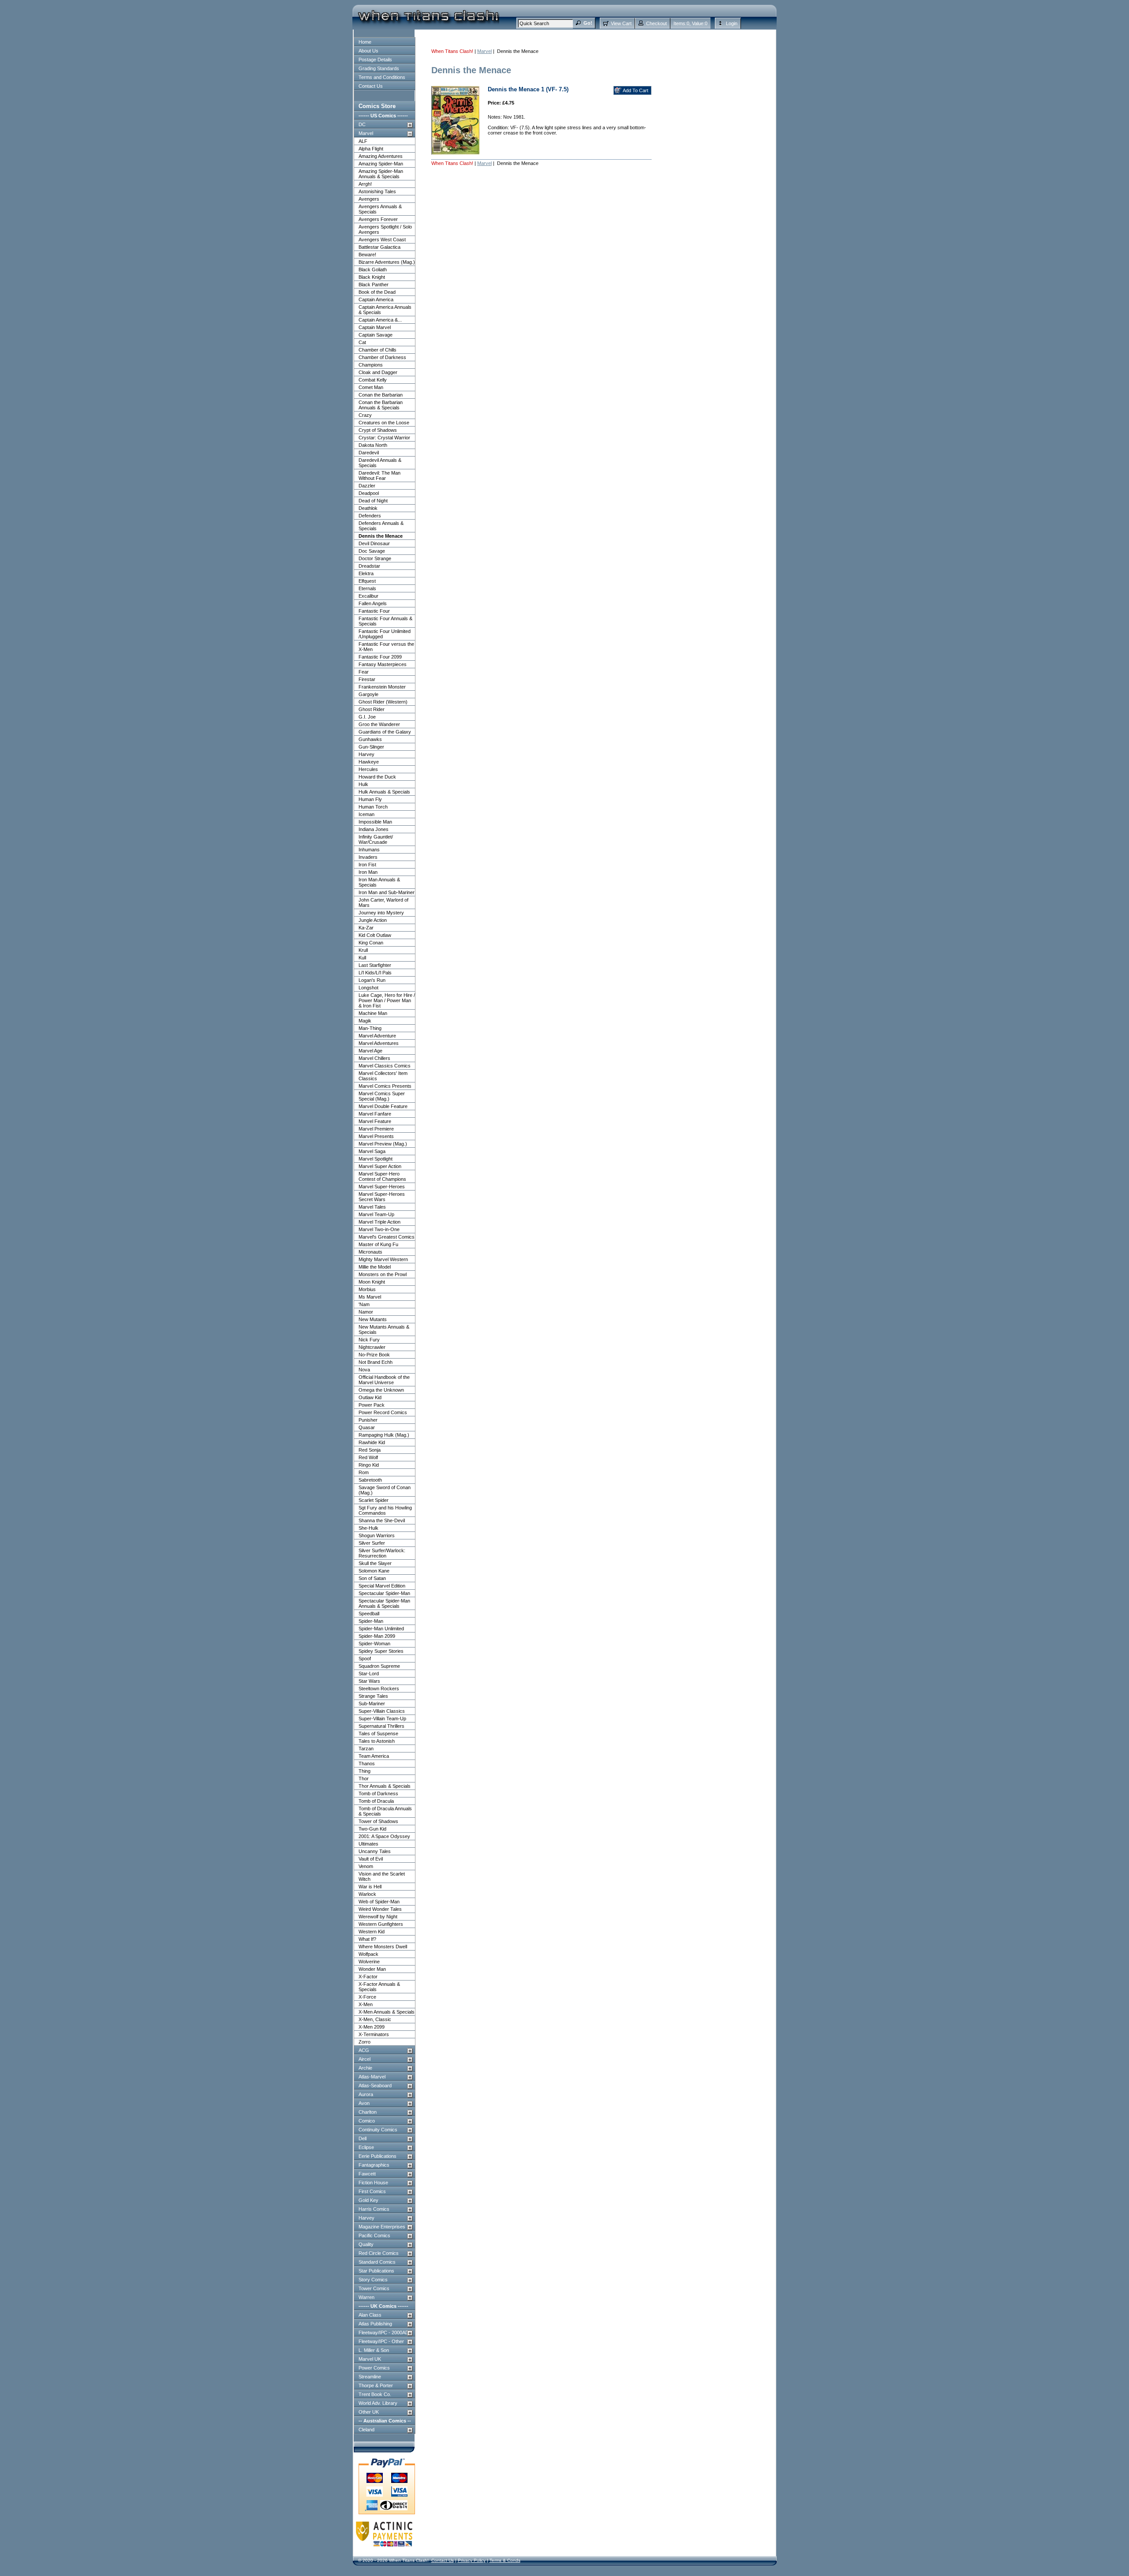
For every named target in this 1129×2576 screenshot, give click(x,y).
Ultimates (368, 1844)
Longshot (368, 988)
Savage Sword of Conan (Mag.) (385, 1490)
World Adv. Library (378, 2403)
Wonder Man (372, 1969)
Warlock (367, 1894)
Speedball (369, 1614)
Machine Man (373, 1013)
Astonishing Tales (377, 191)
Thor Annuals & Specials (385, 1786)
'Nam (364, 1304)
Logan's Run (372, 980)
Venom (366, 1866)
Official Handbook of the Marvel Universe (384, 1380)
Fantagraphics (374, 2165)
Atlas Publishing (375, 2324)
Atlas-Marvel (372, 2077)
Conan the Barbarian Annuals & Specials (381, 405)
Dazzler (367, 486)
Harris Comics (374, 2209)
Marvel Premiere (376, 1129)
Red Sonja (370, 1450)
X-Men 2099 (372, 2027)
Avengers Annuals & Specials (380, 209)
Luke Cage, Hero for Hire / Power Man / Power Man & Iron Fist (387, 1000)
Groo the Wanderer (379, 724)
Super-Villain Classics (382, 1711)
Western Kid (372, 1932)
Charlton (368, 2112)
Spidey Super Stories (381, 1651)
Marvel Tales (372, 1207)
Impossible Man (375, 822)
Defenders (370, 516)
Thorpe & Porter (376, 2385)
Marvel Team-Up (376, 1214)
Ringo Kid (369, 1465)
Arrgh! (365, 184)
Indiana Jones (374, 829)
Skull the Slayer (375, 1563)
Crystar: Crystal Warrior (384, 438)
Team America (374, 1756)
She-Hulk (368, 1528)
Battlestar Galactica (379, 247)
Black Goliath (373, 270)
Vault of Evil (371, 1859)
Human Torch (373, 807)
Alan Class (370, 2315)
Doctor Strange (375, 558)
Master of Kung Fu (378, 1244)
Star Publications (376, 2271)
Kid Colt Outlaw (375, 935)
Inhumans (369, 850)
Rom (364, 1472)
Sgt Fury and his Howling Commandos (385, 1510)
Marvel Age (370, 1051)
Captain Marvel (375, 327)
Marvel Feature (375, 1121)
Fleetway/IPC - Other (381, 2341)
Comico (367, 2121)
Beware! (367, 255)
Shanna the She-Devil (382, 1520)
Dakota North (373, 445)
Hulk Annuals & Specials (384, 792)
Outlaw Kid (370, 1397)
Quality (366, 2244)
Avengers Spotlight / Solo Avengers (385, 229)
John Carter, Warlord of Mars (383, 902)
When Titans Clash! (452, 51)
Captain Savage (376, 335)
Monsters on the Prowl (383, 1274)
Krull (363, 950)
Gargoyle (368, 694)
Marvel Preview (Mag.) (383, 1144)
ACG (364, 2050)
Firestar (367, 679)
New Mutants (373, 1319)
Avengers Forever (378, 219)
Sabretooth (370, 1480)
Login (732, 23)
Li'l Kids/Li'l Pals (375, 973)
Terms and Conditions (382, 77)
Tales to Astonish (377, 1741)
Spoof (365, 1659)
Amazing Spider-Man (381, 164)
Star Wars (369, 1681)
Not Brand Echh (376, 1362)
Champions (371, 365)
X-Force (367, 1997)
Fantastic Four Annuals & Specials (385, 621)
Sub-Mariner (372, 1704)
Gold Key (368, 2200)
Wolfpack (368, 1954)
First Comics (372, 2191)
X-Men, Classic (375, 2019)
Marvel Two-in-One (379, 1229)
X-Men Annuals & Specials (387, 2012)
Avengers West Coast (382, 240)
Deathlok (368, 508)
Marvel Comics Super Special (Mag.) (382, 1096)
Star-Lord (369, 1674)
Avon (364, 2103)
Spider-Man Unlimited (381, 1629)
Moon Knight (372, 1282)
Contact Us (371, 86)
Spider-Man (371, 1621)
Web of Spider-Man (379, 1902)
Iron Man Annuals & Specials (379, 882)
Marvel (366, 133)
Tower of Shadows (378, 1821)
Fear (364, 672)
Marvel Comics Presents (385, 1086)
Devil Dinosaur (374, 543)
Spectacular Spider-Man (384, 1593)
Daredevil (369, 453)
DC (362, 124)
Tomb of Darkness (378, 1793)
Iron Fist (367, 865)
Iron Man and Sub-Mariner (387, 892)
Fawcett (367, 2174)
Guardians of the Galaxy (385, 732)
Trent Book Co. (375, 2394)
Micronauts (370, 1252)
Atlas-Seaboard (375, 2086)
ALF (363, 141)
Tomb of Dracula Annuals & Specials (385, 1811)
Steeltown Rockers (379, 1689)
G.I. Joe (367, 717)
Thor (364, 1778)
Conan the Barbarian (381, 395)
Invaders (368, 857)
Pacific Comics (374, 2235)
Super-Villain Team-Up (382, 1719)
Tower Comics (374, 2288)
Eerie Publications (378, 2156)
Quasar (367, 1427)
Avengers (369, 199)
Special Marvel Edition (382, 1586)
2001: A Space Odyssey (384, 1836)
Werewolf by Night (378, 1917)
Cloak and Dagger (378, 372)
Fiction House (373, 2183)
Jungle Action (373, 920)
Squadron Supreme (379, 1666)
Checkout (656, 23)
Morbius (367, 1289)
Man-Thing (370, 1028)
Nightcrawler (372, 1347)
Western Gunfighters (381, 1924)
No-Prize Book (374, 1355)
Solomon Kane (374, 1571)
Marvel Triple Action (379, 1222)
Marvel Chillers (374, 1058)
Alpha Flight (371, 149)
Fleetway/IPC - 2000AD (384, 2333)
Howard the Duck (377, 777)
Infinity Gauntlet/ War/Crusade (376, 839)
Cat (362, 342)
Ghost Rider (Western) (383, 702)
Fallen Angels (373, 603)
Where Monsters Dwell (383, 1947)
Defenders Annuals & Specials (381, 526)
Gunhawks (370, 739)
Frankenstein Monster (382, 687)
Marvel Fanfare (375, 1114)
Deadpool (369, 493)
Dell (363, 2138)
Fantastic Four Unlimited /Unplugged (385, 634)
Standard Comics (377, 2262)
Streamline (370, 2377)
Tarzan (366, 1749)
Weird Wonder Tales (380, 1909)
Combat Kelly (373, 380)
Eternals (367, 588)
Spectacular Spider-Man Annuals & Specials (384, 1603)
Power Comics (374, 2368)
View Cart (621, 23)
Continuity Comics (378, 2130)
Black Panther (374, 285)
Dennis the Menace (381, 536)
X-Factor (368, 1977)
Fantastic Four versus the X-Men (386, 647)
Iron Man (368, 872)
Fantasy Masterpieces (383, 664)
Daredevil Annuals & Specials (380, 463)
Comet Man (371, 387)
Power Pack (372, 1405)
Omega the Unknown (381, 1390)
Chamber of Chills (378, 350)
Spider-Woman (374, 1644)
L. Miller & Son (374, 2350)
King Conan (371, 943)
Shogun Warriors (377, 1535)
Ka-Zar (366, 928)
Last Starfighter (375, 965)
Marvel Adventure (377, 1036)
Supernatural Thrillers (381, 1726)
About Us (368, 51)
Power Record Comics (383, 1412)
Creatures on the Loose (384, 423)
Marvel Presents (376, 1136)
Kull (362, 958)
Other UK (369, 2412)
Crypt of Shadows (378, 430)
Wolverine (369, 1962)
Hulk (363, 784)
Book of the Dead (377, 292)
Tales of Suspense (378, 1734)
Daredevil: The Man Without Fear (379, 476)
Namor (366, 1312)
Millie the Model (375, 1267)
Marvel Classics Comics (385, 1066)
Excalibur (368, 596)
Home (365, 42)
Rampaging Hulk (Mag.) (384, 1435)
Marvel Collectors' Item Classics (383, 1076)
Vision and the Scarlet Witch (382, 1876)
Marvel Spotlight (376, 1159)
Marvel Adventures (379, 1043)
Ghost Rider (372, 709)
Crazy (365, 415)
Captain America (376, 300)
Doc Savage (372, 551)
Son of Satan (372, 1578)
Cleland (366, 2430)
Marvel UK (370, 2359)
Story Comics (373, 2280)
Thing (364, 1771)
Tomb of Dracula (376, 1801)
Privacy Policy (472, 2560)
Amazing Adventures (381, 156)
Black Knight (372, 277)
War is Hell (370, 1887)
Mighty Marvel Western (383, 1259)
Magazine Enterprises (382, 2227)
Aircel (364, 2059)
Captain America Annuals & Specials (385, 310)
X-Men (366, 2004)
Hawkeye (369, 762)
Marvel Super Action (380, 1166)
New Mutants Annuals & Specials (384, 1329)
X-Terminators (374, 2034)
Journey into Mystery (381, 913)
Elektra (366, 573)
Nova (364, 1370)
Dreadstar (369, 566)
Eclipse (366, 2147)
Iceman (366, 814)
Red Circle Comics (379, 2253)
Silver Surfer (372, 1543)
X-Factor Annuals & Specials (379, 1987)
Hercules (368, 769)
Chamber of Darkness (382, 357)
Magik (365, 1021)
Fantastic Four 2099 (380, 657)
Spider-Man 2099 (377, 1636)
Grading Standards (379, 68)
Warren (366, 2297)
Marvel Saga (372, 1151)
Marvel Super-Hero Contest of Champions (382, 1176)
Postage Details (375, 60)
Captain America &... (380, 320)
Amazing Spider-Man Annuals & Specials (381, 174)
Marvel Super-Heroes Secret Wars (382, 1197)
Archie (365, 2068)
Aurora (366, 2094)
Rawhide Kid (372, 1442)
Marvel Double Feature (383, 1106)
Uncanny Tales (375, 1851)
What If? (367, 1939)
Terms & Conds (505, 2560)
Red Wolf (368, 1457)
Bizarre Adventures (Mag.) (387, 262)
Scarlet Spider (374, 1500)
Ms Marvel (370, 1297)
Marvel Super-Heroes (382, 1187)
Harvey (366, 754)
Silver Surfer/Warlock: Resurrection (382, 1553)
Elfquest (367, 581)
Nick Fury (369, 1340)
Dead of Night (373, 501)
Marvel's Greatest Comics (387, 1237)
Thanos (367, 1764)
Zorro (364, 2042)
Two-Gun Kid (372, 1829)
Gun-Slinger (371, 747)
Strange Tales (373, 1696)
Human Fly (370, 799)
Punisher (368, 1420)
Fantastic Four (374, 611)
